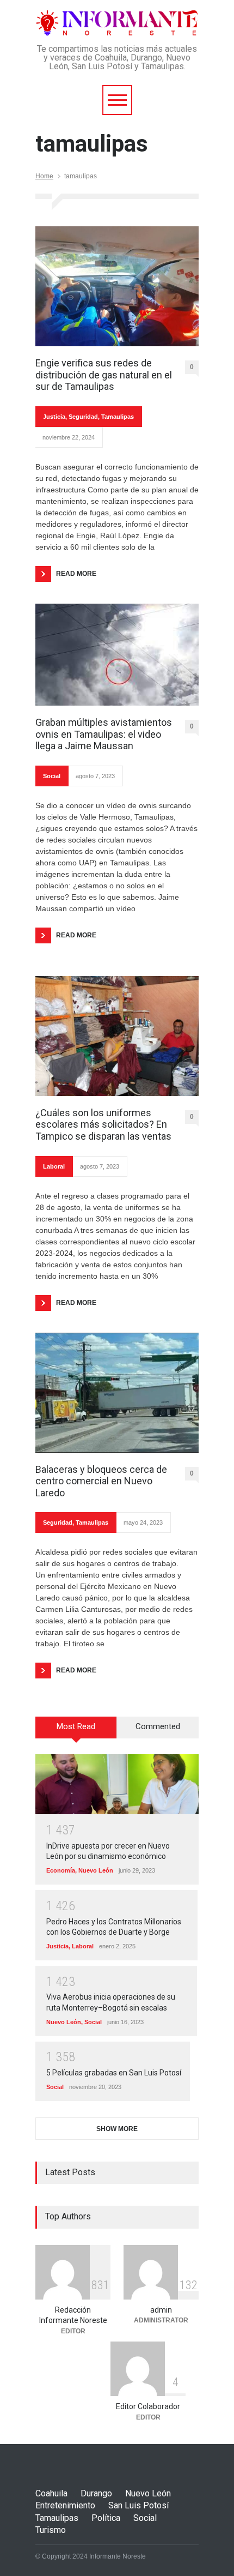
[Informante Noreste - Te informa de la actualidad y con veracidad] (117, 23)
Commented (158, 1726)
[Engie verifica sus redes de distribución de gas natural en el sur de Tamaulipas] (117, 286)
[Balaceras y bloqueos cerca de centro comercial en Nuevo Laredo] (117, 1393)
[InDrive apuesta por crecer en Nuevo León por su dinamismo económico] (117, 1784)
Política (106, 2518)
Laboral (54, 1166)
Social (52, 776)
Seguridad (83, 417)
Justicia (54, 417)
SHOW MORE (117, 2129)
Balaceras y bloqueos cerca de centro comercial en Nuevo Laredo (101, 1481)
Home (44, 176)
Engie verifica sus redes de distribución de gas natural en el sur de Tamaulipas (104, 375)
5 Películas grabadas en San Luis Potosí (114, 2073)
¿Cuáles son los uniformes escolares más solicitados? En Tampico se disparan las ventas (103, 1124)
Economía (61, 1870)
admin (161, 2310)
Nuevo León (96, 1870)
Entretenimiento (65, 2505)
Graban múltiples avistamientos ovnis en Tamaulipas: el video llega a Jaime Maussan (104, 734)
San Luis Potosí (138, 2505)
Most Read (76, 1726)
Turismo (51, 2530)
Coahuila (51, 2493)
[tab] (76, 1731)
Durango (96, 2493)
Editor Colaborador (148, 2406)
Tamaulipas (118, 417)
